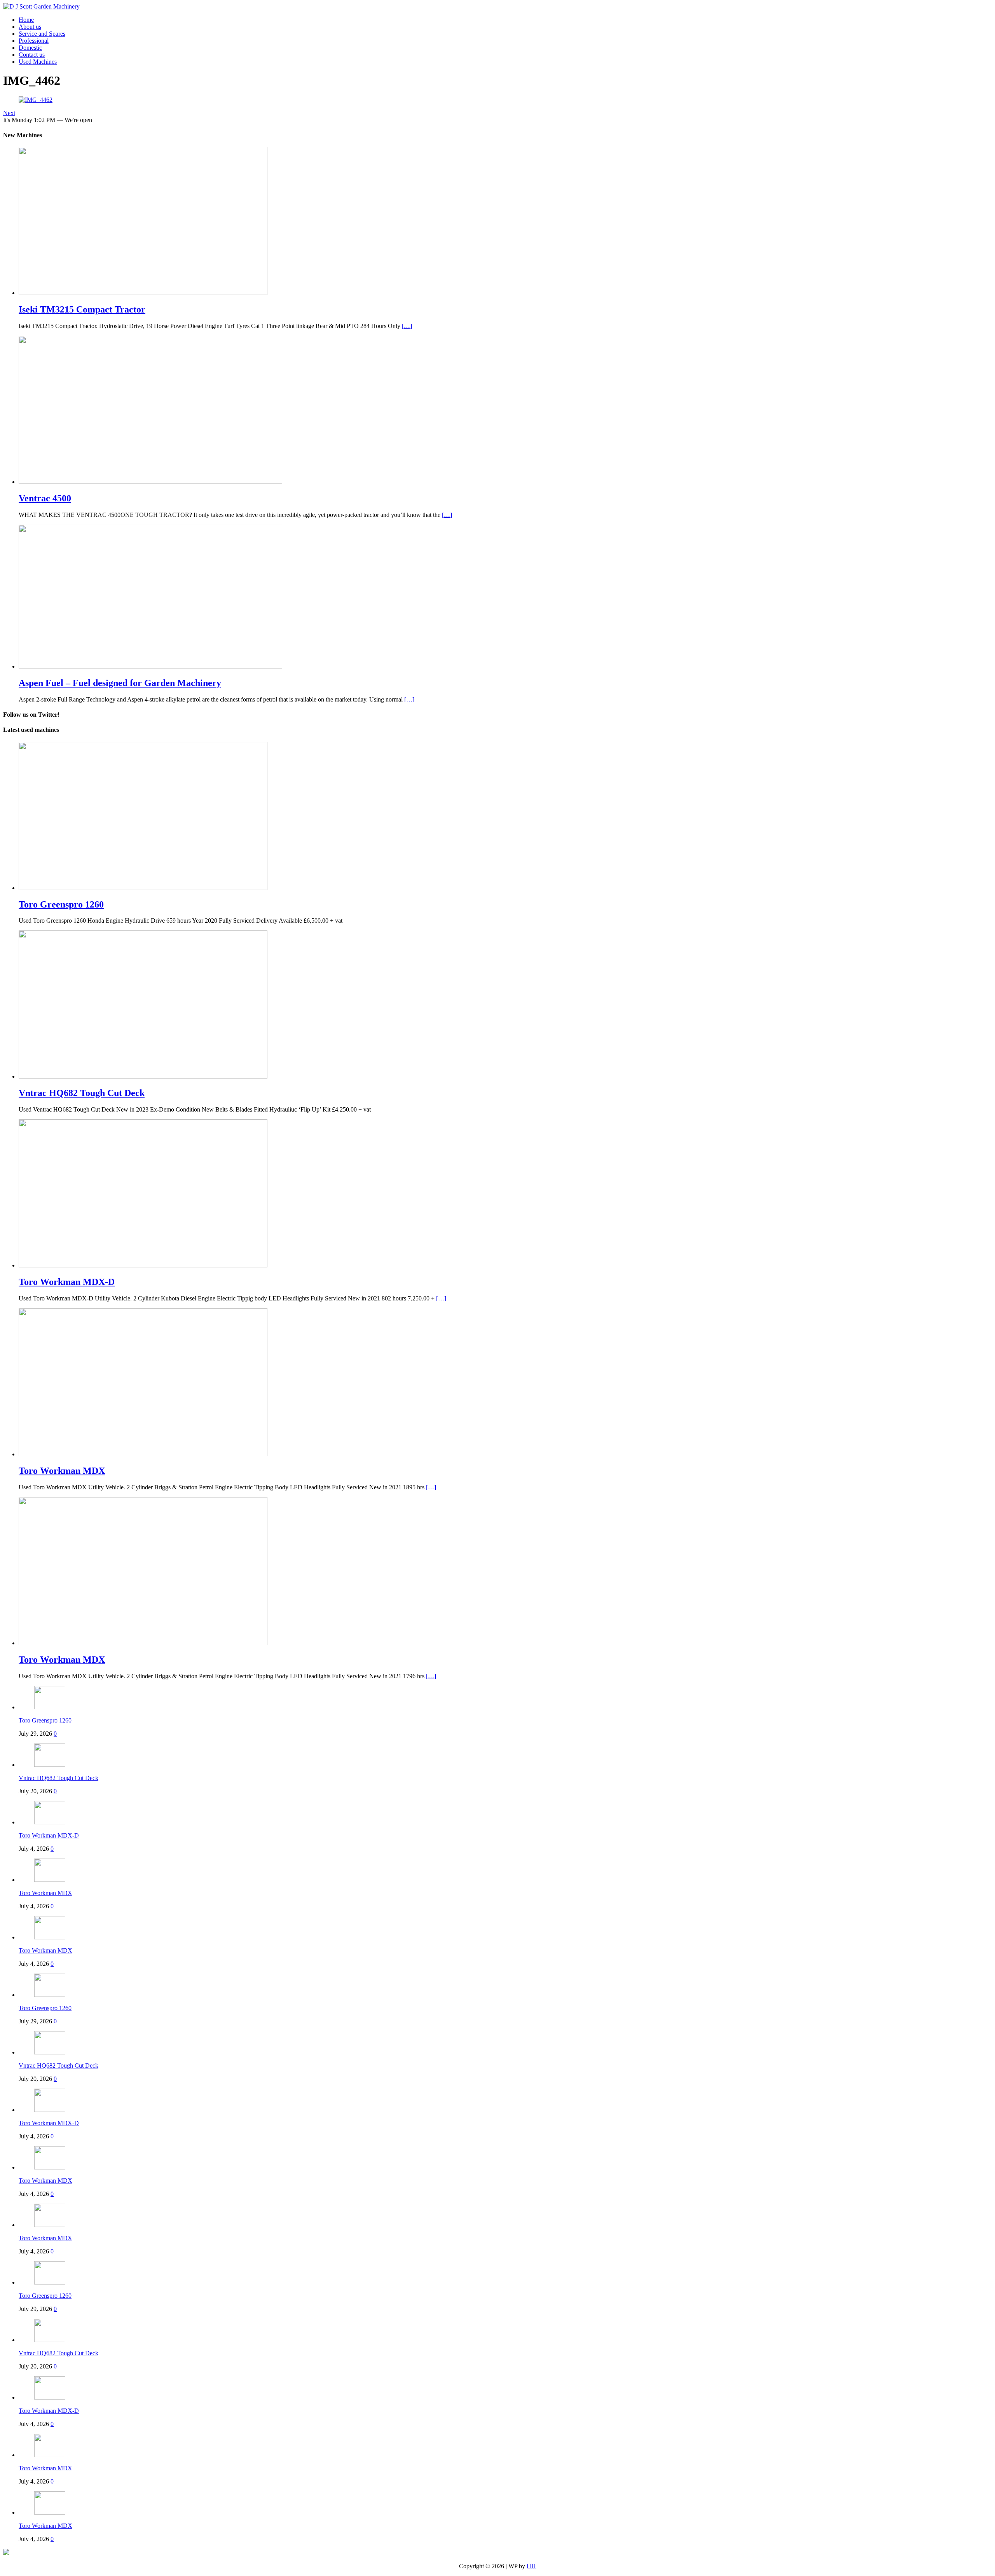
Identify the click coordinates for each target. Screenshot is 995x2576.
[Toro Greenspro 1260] (143, 888)
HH (531, 2566)
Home (26, 20)
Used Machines (38, 62)
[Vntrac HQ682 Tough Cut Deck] (143, 1076)
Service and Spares (42, 34)
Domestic (30, 48)
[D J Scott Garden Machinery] (41, 6)
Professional (34, 41)
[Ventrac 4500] (150, 482)
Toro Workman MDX (45, 1893)
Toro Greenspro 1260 (45, 1720)
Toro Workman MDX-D (49, 1835)
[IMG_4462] (36, 100)
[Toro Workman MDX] (143, 1454)
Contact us (32, 55)
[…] (407, 326)
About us (30, 27)
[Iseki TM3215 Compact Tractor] (143, 293)
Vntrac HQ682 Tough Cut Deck (58, 1778)
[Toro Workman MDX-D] (143, 1265)
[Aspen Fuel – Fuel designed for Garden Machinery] (150, 666)
